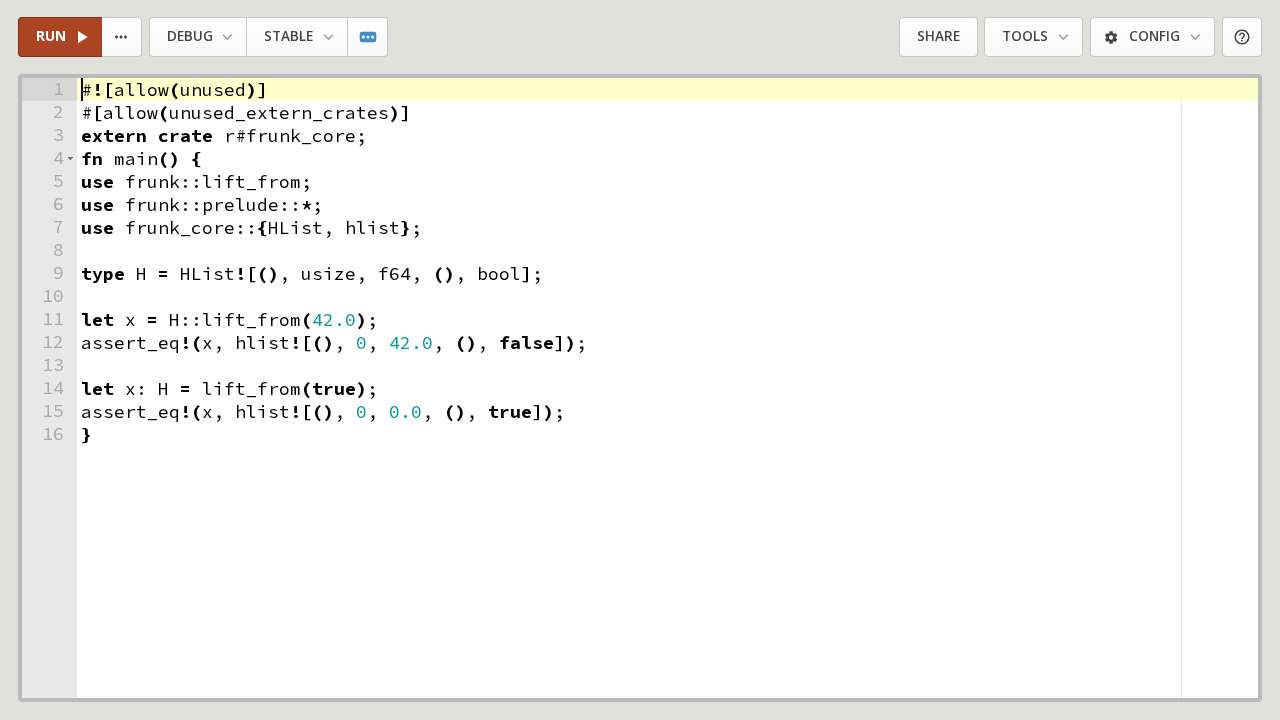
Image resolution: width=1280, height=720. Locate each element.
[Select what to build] (122, 37)
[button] (70, 158)
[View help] (1242, 37)
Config (1154, 36)
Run (51, 36)
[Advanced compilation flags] (368, 37)
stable (288, 36)
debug (190, 36)
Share (938, 36)
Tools (1025, 36)
